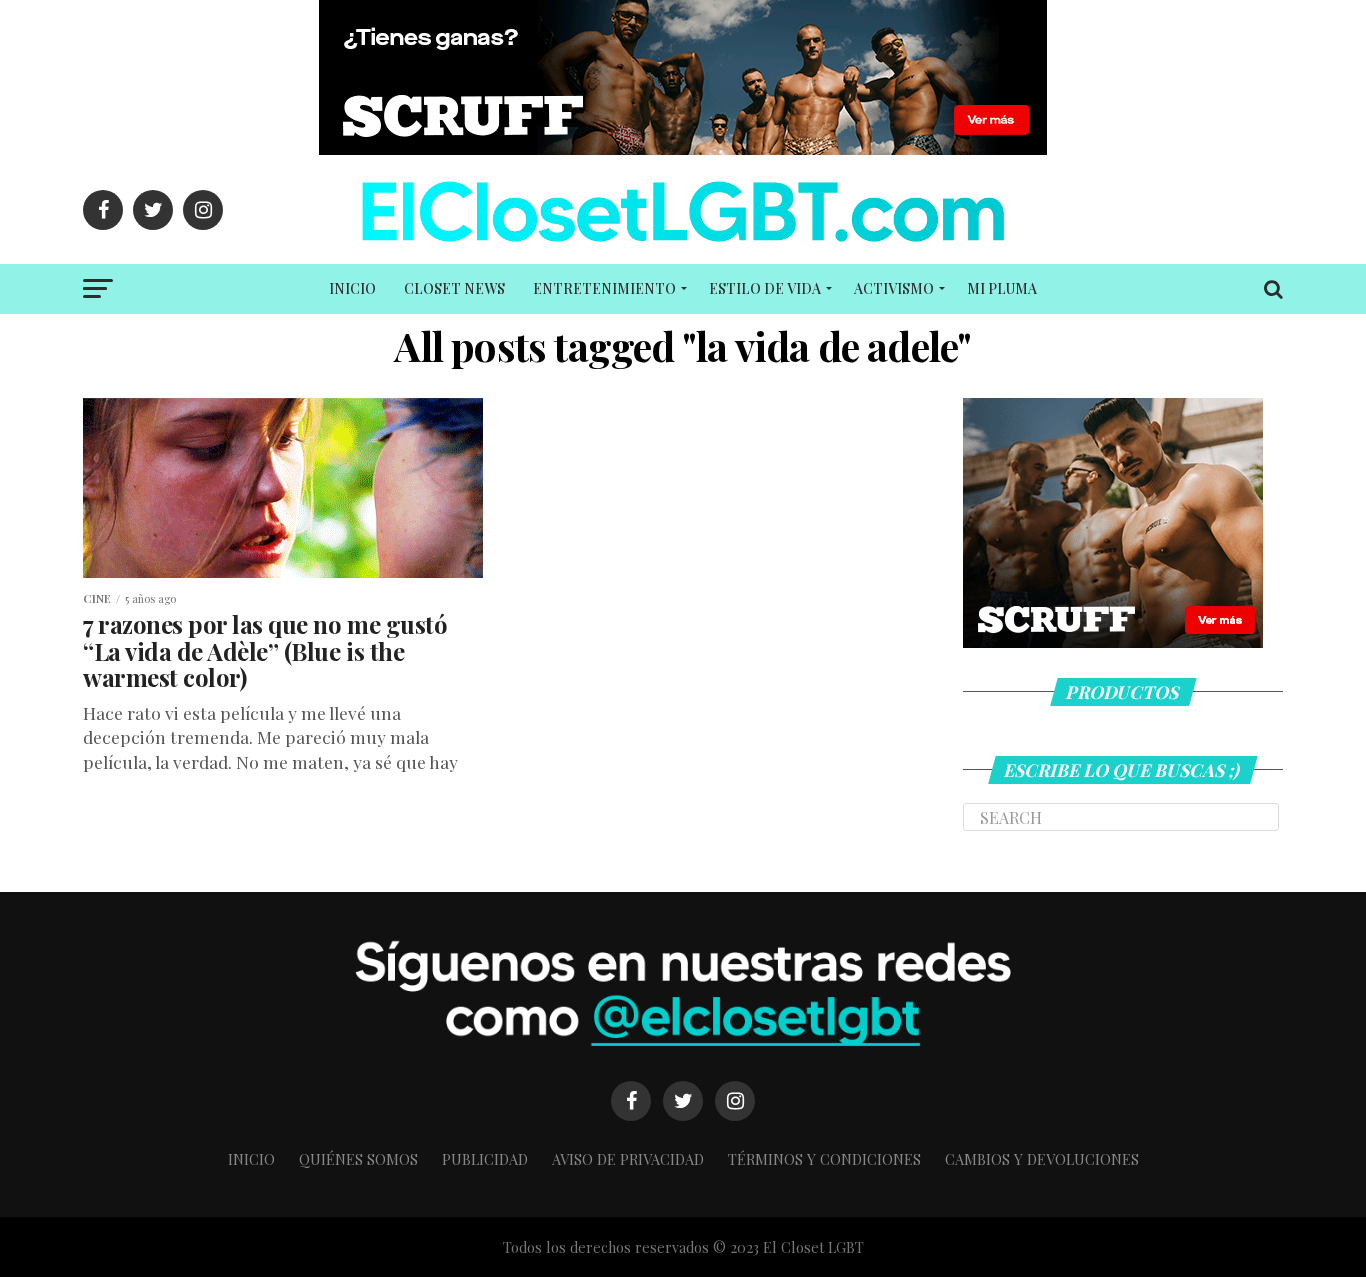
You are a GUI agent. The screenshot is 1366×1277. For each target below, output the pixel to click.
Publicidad (485, 1159)
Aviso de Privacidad (628, 1159)
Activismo (894, 288)
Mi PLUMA (1002, 288)
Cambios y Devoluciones (1042, 1159)
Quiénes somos (358, 1159)
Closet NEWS (454, 288)
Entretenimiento (604, 288)
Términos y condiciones (824, 1159)
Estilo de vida (765, 288)
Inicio (352, 288)
